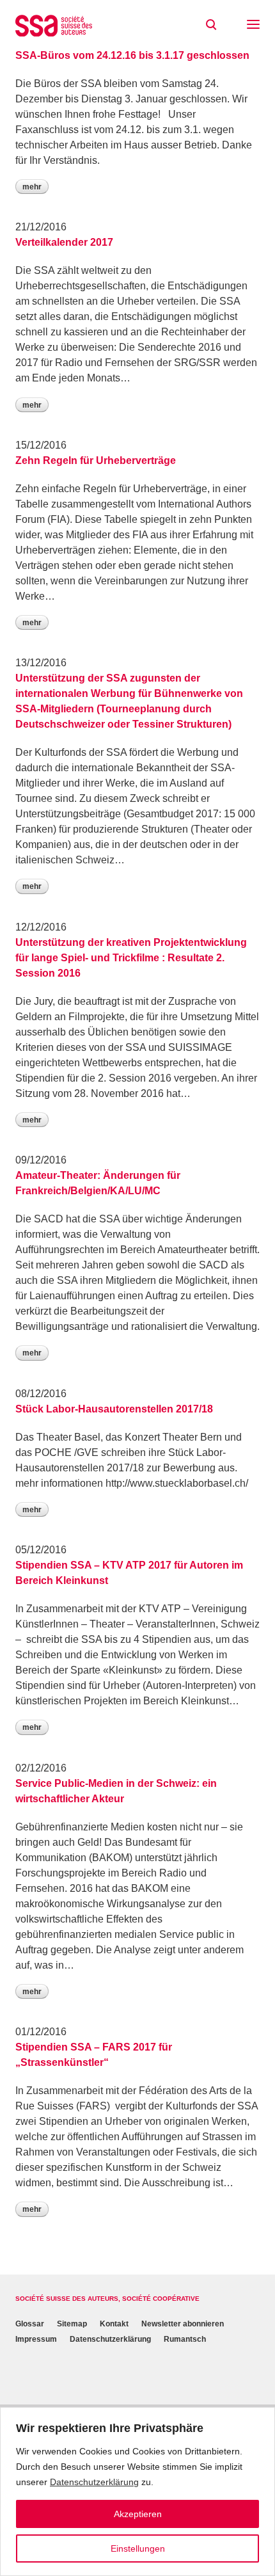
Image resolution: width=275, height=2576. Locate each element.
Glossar (30, 2324)
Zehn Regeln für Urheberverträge (96, 460)
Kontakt (114, 2324)
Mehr (32, 187)
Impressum (36, 2340)
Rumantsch (185, 2340)
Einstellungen (138, 2548)
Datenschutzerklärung (94, 2482)
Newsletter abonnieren (183, 2324)
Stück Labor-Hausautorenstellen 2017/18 (114, 1409)
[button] (253, 26)
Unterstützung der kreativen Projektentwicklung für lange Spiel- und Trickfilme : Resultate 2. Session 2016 (131, 958)
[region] (137, 2492)
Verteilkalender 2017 (64, 242)
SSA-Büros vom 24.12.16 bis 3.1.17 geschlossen (132, 55)
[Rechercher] (211, 25)
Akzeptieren (138, 2514)
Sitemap (72, 2324)
